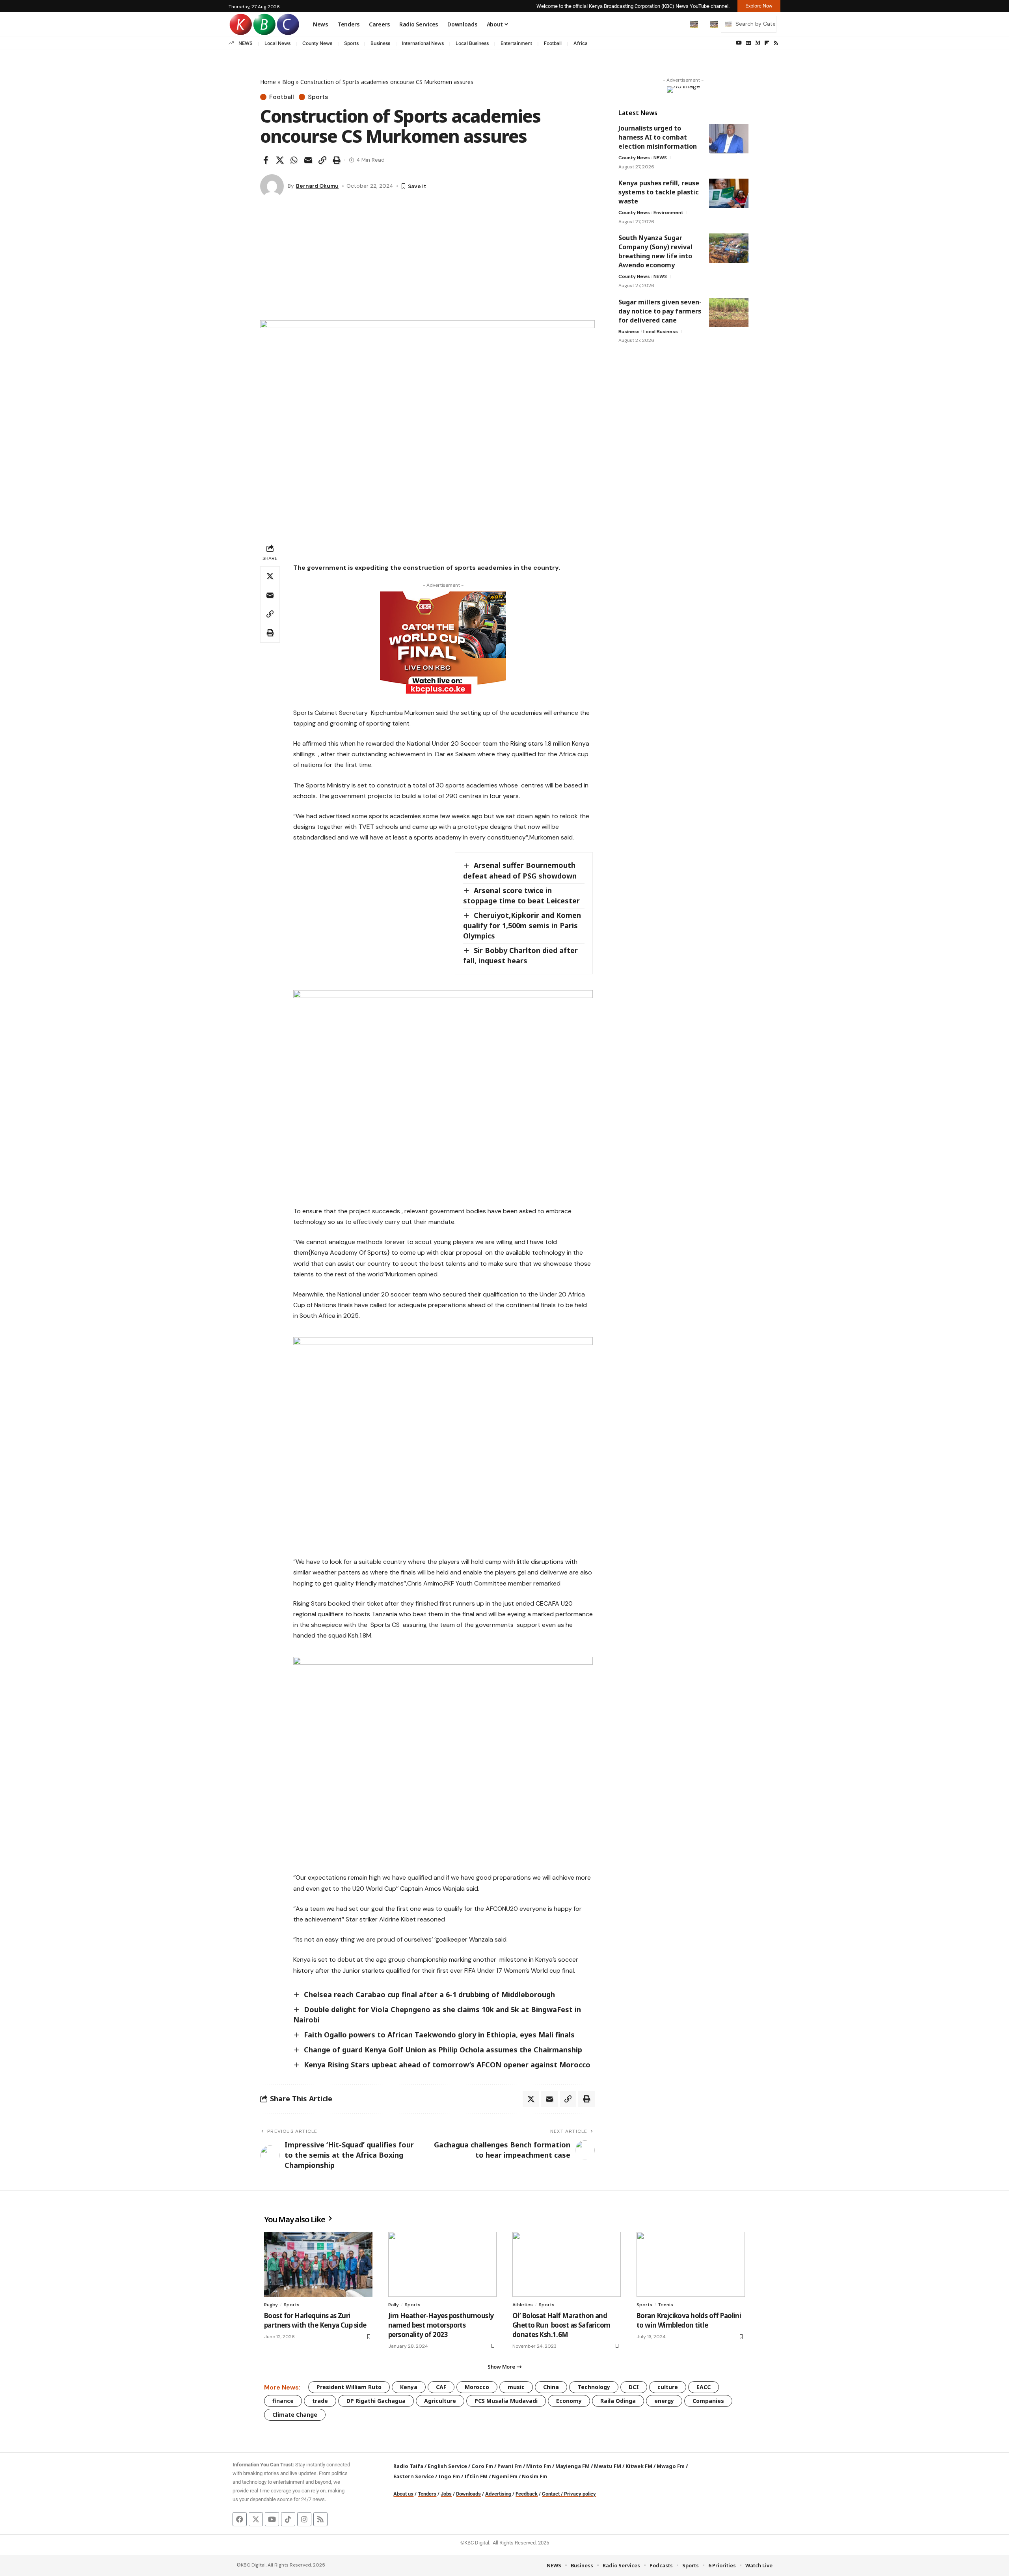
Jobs (446, 2494)
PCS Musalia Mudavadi (506, 2401)
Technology (594, 2387)
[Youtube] (272, 2519)
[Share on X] (280, 160)
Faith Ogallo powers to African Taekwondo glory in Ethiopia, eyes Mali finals (439, 2035)
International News (423, 43)
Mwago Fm (671, 2466)
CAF (441, 2387)
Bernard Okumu (317, 186)
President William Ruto (349, 2387)
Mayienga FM (572, 2466)
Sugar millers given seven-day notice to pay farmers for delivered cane (660, 311)
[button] (678, 24)
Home (268, 82)
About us (403, 2494)
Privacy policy (580, 2494)
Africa (581, 43)
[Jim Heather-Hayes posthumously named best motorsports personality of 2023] (442, 2264)
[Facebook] (240, 2519)
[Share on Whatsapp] (294, 160)
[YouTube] (739, 43)
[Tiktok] (288, 2519)
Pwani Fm (510, 2466)
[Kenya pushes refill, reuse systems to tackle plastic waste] (729, 193)
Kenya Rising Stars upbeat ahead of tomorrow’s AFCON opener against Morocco (447, 2065)
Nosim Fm (534, 2476)
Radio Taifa (408, 2466)
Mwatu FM (608, 2466)
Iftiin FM (476, 2476)
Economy (569, 2401)
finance (283, 2401)
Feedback (527, 2494)
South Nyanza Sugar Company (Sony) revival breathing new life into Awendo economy (655, 251)
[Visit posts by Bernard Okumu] (272, 186)
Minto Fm (539, 2466)
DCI (634, 2387)
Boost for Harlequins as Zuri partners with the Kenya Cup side (316, 2320)
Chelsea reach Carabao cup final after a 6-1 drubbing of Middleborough (429, 1994)
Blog (288, 82)
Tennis (666, 2305)
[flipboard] (767, 43)
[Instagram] (304, 2519)
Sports (351, 43)
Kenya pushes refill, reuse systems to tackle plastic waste (659, 192)
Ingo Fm (449, 2476)
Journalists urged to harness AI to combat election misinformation (658, 137)
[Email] (308, 160)
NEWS (246, 43)
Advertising (498, 2494)
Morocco (477, 2387)
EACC (704, 2387)
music (516, 2387)
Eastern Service (414, 2476)
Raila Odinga (618, 2401)
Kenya (409, 2387)
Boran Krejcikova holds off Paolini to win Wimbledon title (689, 2320)
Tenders (427, 2494)
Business (380, 43)
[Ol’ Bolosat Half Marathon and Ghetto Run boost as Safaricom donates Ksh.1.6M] (567, 2264)
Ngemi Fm (505, 2476)
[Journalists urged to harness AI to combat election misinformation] (729, 139)
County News (317, 43)
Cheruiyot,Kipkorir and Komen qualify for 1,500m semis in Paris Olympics (522, 925)
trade (320, 2401)
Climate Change (295, 2415)
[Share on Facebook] (266, 160)
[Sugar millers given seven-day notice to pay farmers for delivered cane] (729, 312)
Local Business (472, 43)
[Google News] (748, 43)
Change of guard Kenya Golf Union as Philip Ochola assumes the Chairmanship (443, 2050)
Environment (668, 213)
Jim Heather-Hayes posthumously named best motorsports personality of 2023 (441, 2325)
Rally (394, 2305)
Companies (708, 2401)
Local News (277, 43)
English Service (447, 2466)
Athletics (523, 2305)
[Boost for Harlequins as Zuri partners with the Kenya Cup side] (318, 2264)
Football (553, 43)
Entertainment (516, 43)
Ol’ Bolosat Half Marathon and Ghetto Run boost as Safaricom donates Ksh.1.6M (561, 2325)
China (551, 2387)
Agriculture (440, 2401)
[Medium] (758, 43)
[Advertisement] (427, 261)
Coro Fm (482, 2466)
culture (668, 2387)
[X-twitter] (256, 2519)
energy (664, 2401)
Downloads (468, 2494)
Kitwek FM (639, 2466)
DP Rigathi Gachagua (376, 2401)
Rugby (271, 2305)
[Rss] (776, 43)
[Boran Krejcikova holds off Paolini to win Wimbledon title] (691, 2264)
